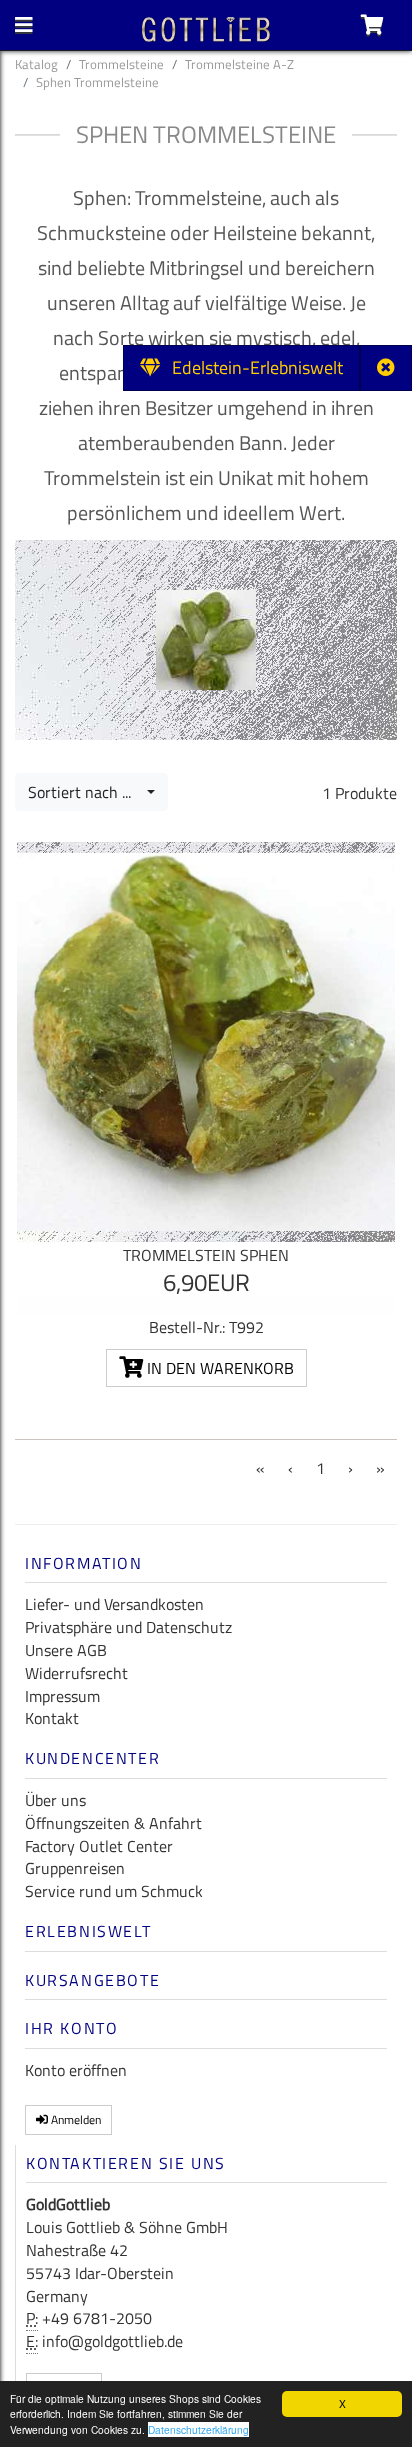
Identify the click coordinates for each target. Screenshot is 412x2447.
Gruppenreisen (75, 1868)
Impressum (62, 1696)
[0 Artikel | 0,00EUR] (372, 25)
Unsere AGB (66, 1650)
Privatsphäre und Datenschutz (128, 1627)
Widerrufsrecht (76, 1673)
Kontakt (52, 1718)
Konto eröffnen (76, 2070)
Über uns (55, 1800)
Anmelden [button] (74, 2119)
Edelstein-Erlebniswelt (251, 367)
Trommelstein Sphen (206, 1255)
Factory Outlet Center (99, 1846)
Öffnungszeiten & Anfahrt (113, 1823)
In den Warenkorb (218, 1368)
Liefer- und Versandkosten (114, 1604)
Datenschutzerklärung (198, 2429)
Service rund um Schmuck (114, 1891)
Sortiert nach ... (85, 792)
